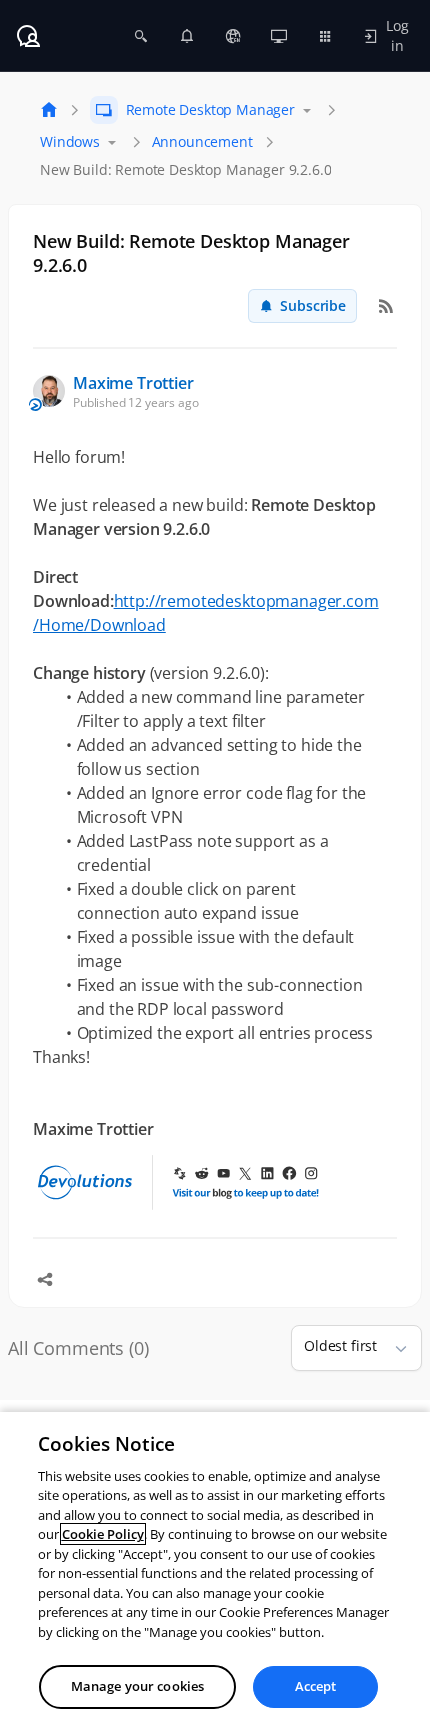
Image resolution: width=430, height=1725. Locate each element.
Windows (70, 141)
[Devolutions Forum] (28, 36)
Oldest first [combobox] (340, 1345)
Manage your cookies (137, 1686)
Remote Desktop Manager (210, 109)
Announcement (202, 141)
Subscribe (313, 305)
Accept (316, 1686)
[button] (393, 1348)
